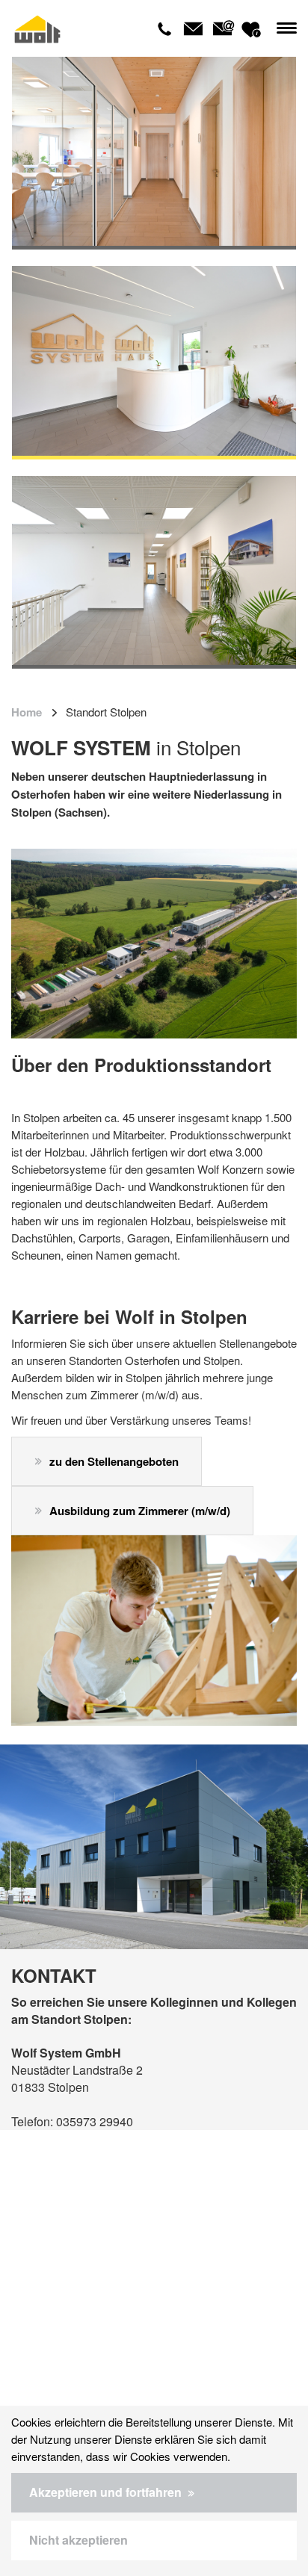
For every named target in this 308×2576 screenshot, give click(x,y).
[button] (154, 2493)
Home (27, 712)
